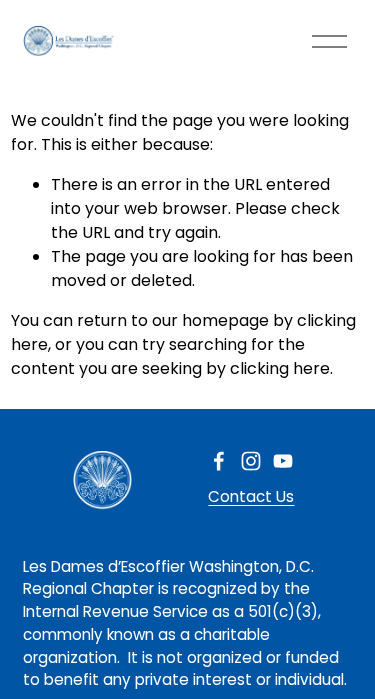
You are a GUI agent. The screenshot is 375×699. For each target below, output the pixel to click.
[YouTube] (283, 461)
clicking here (280, 368)
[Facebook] (219, 461)
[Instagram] (251, 461)
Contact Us (251, 496)
